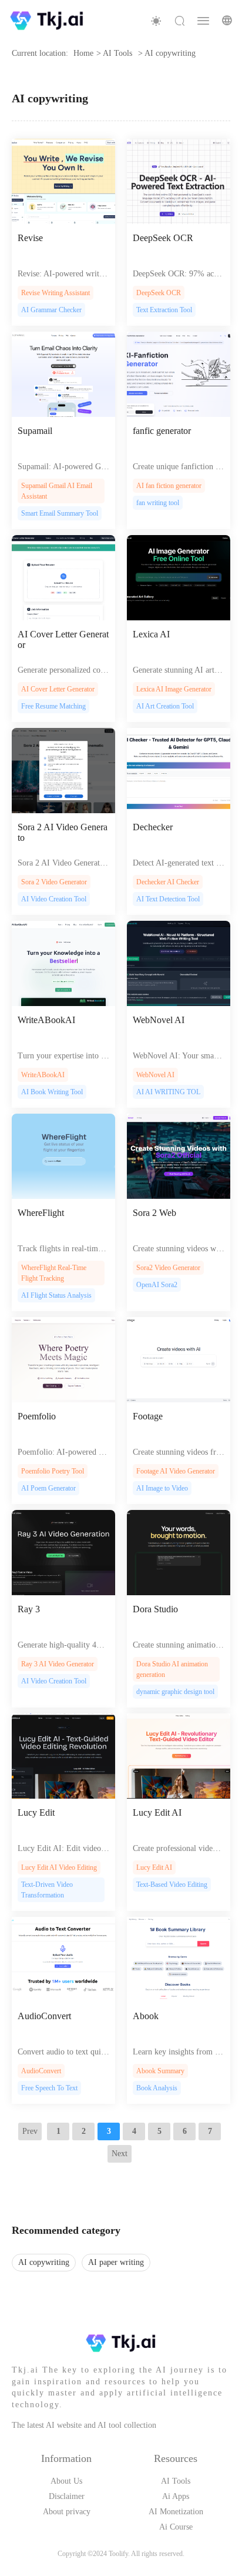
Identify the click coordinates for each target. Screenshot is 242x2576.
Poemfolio (37, 1416)
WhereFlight (41, 1213)
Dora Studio (155, 1609)
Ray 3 (29, 1609)
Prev (30, 2131)
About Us (66, 2481)
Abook (146, 2016)
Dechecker (153, 827)
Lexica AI (151, 634)
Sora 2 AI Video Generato (63, 832)
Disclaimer (67, 2496)
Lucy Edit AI (157, 1812)
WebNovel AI (159, 1020)
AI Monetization (176, 2512)
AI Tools (176, 2481)
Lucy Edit (36, 1812)
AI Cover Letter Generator (63, 639)
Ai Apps (176, 2496)
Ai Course (176, 2527)
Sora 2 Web (154, 1213)
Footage (148, 1416)
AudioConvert (44, 2016)
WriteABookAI (46, 1020)
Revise (30, 238)
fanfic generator (162, 431)
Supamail (35, 431)
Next (120, 2154)
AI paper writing (116, 2262)
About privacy (67, 2512)
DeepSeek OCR (163, 238)
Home (83, 53)
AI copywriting (44, 2262)
